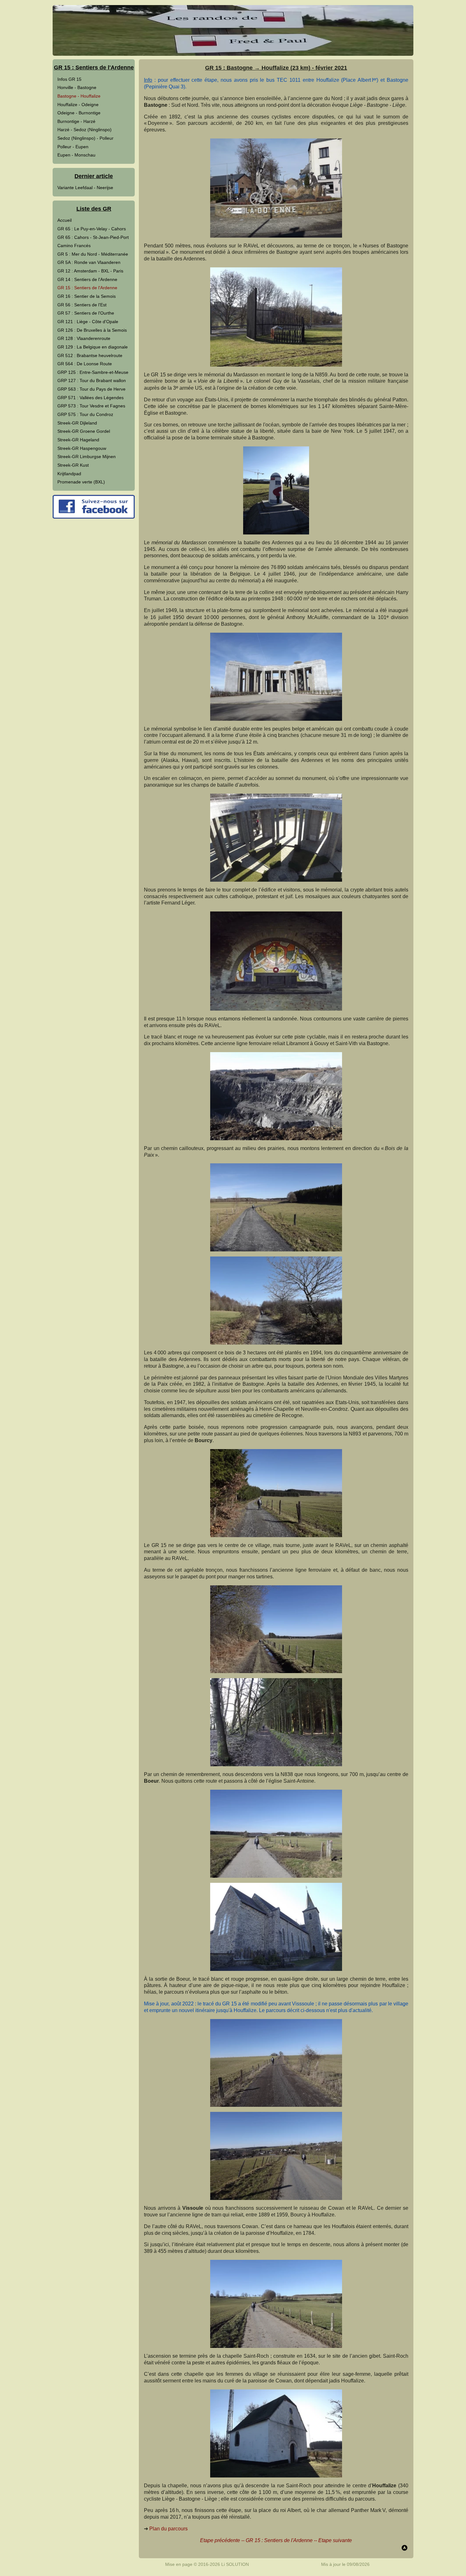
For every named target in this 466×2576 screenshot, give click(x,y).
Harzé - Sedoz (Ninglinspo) (84, 130)
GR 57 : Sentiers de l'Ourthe (86, 313)
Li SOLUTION (235, 2564)
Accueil (65, 220)
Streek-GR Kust (73, 465)
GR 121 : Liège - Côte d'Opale (88, 322)
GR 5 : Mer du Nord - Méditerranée (93, 254)
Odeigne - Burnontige (79, 113)
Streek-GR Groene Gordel (84, 431)
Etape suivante (335, 2540)
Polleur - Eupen (73, 147)
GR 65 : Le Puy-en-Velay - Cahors (92, 229)
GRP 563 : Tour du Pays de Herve (91, 389)
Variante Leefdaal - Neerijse (85, 188)
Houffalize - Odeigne (78, 105)
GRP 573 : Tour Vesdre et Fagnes (91, 406)
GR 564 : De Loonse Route (85, 364)
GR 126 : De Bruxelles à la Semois (92, 330)
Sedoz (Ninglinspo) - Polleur (85, 138)
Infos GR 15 (69, 79)
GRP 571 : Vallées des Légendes (91, 398)
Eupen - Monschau (76, 155)
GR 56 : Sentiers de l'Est (82, 305)
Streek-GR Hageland (78, 440)
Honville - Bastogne (77, 87)
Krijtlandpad (69, 474)
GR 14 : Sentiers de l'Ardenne (87, 279)
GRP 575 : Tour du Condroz (85, 414)
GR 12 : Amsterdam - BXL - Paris (90, 271)
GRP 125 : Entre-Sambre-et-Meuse (93, 372)
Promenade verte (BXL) (81, 482)
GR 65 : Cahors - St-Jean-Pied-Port (93, 237)
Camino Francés (74, 246)
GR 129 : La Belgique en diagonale (93, 347)
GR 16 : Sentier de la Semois (87, 296)
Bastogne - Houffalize (79, 96)
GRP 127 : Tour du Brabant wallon (92, 380)
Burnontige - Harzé (76, 121)
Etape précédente (220, 2540)
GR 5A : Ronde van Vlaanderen (89, 262)
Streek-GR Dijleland (77, 423)
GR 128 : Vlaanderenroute (84, 338)
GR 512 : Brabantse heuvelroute (90, 355)
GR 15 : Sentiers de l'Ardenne (87, 288)
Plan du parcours (168, 2529)
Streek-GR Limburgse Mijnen (87, 457)
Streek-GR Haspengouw (82, 448)
